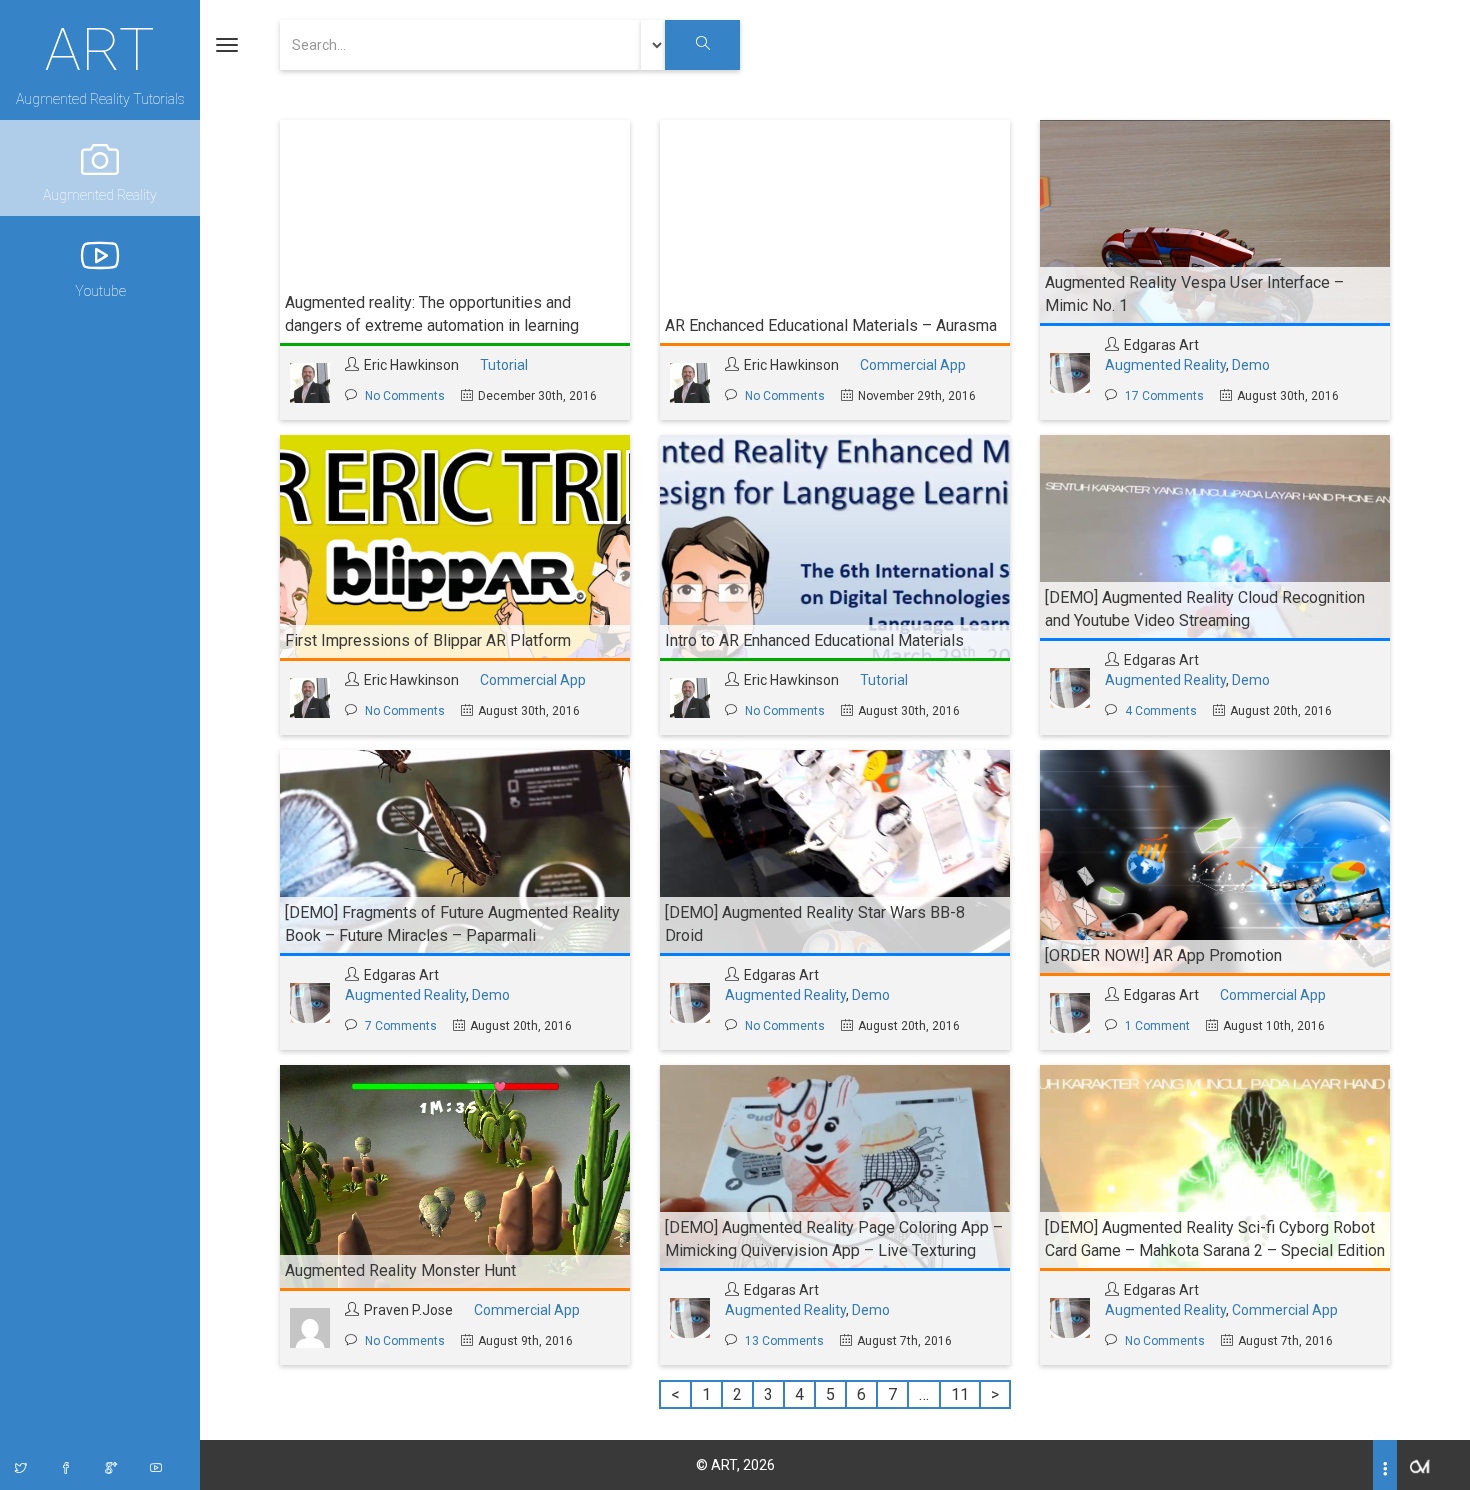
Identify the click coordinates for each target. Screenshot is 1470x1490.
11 (960, 1394)
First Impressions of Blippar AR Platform (428, 640)
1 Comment (1157, 1026)
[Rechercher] (702, 45)
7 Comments (401, 1026)
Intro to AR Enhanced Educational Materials (814, 640)
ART (100, 47)
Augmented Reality (100, 195)
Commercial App (913, 365)
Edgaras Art (1161, 345)
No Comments (405, 396)
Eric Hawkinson (411, 365)
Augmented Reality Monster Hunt (400, 1270)
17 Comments (1164, 396)
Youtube (100, 291)
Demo (1251, 365)
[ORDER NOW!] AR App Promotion (1163, 955)
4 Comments (1161, 711)
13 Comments (784, 1341)
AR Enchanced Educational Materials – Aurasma (831, 325)
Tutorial (504, 365)
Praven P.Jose (408, 1310)
